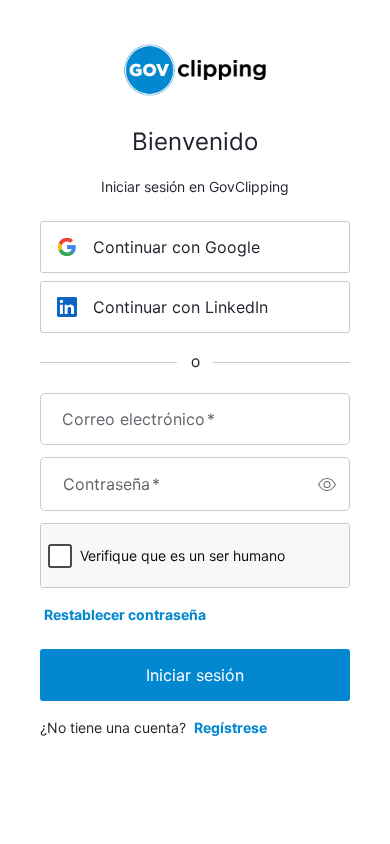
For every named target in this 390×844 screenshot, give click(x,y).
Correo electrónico (138, 419)
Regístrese (230, 727)
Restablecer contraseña (125, 614)
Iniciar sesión (195, 675)
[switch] (327, 484)
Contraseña (111, 484)
